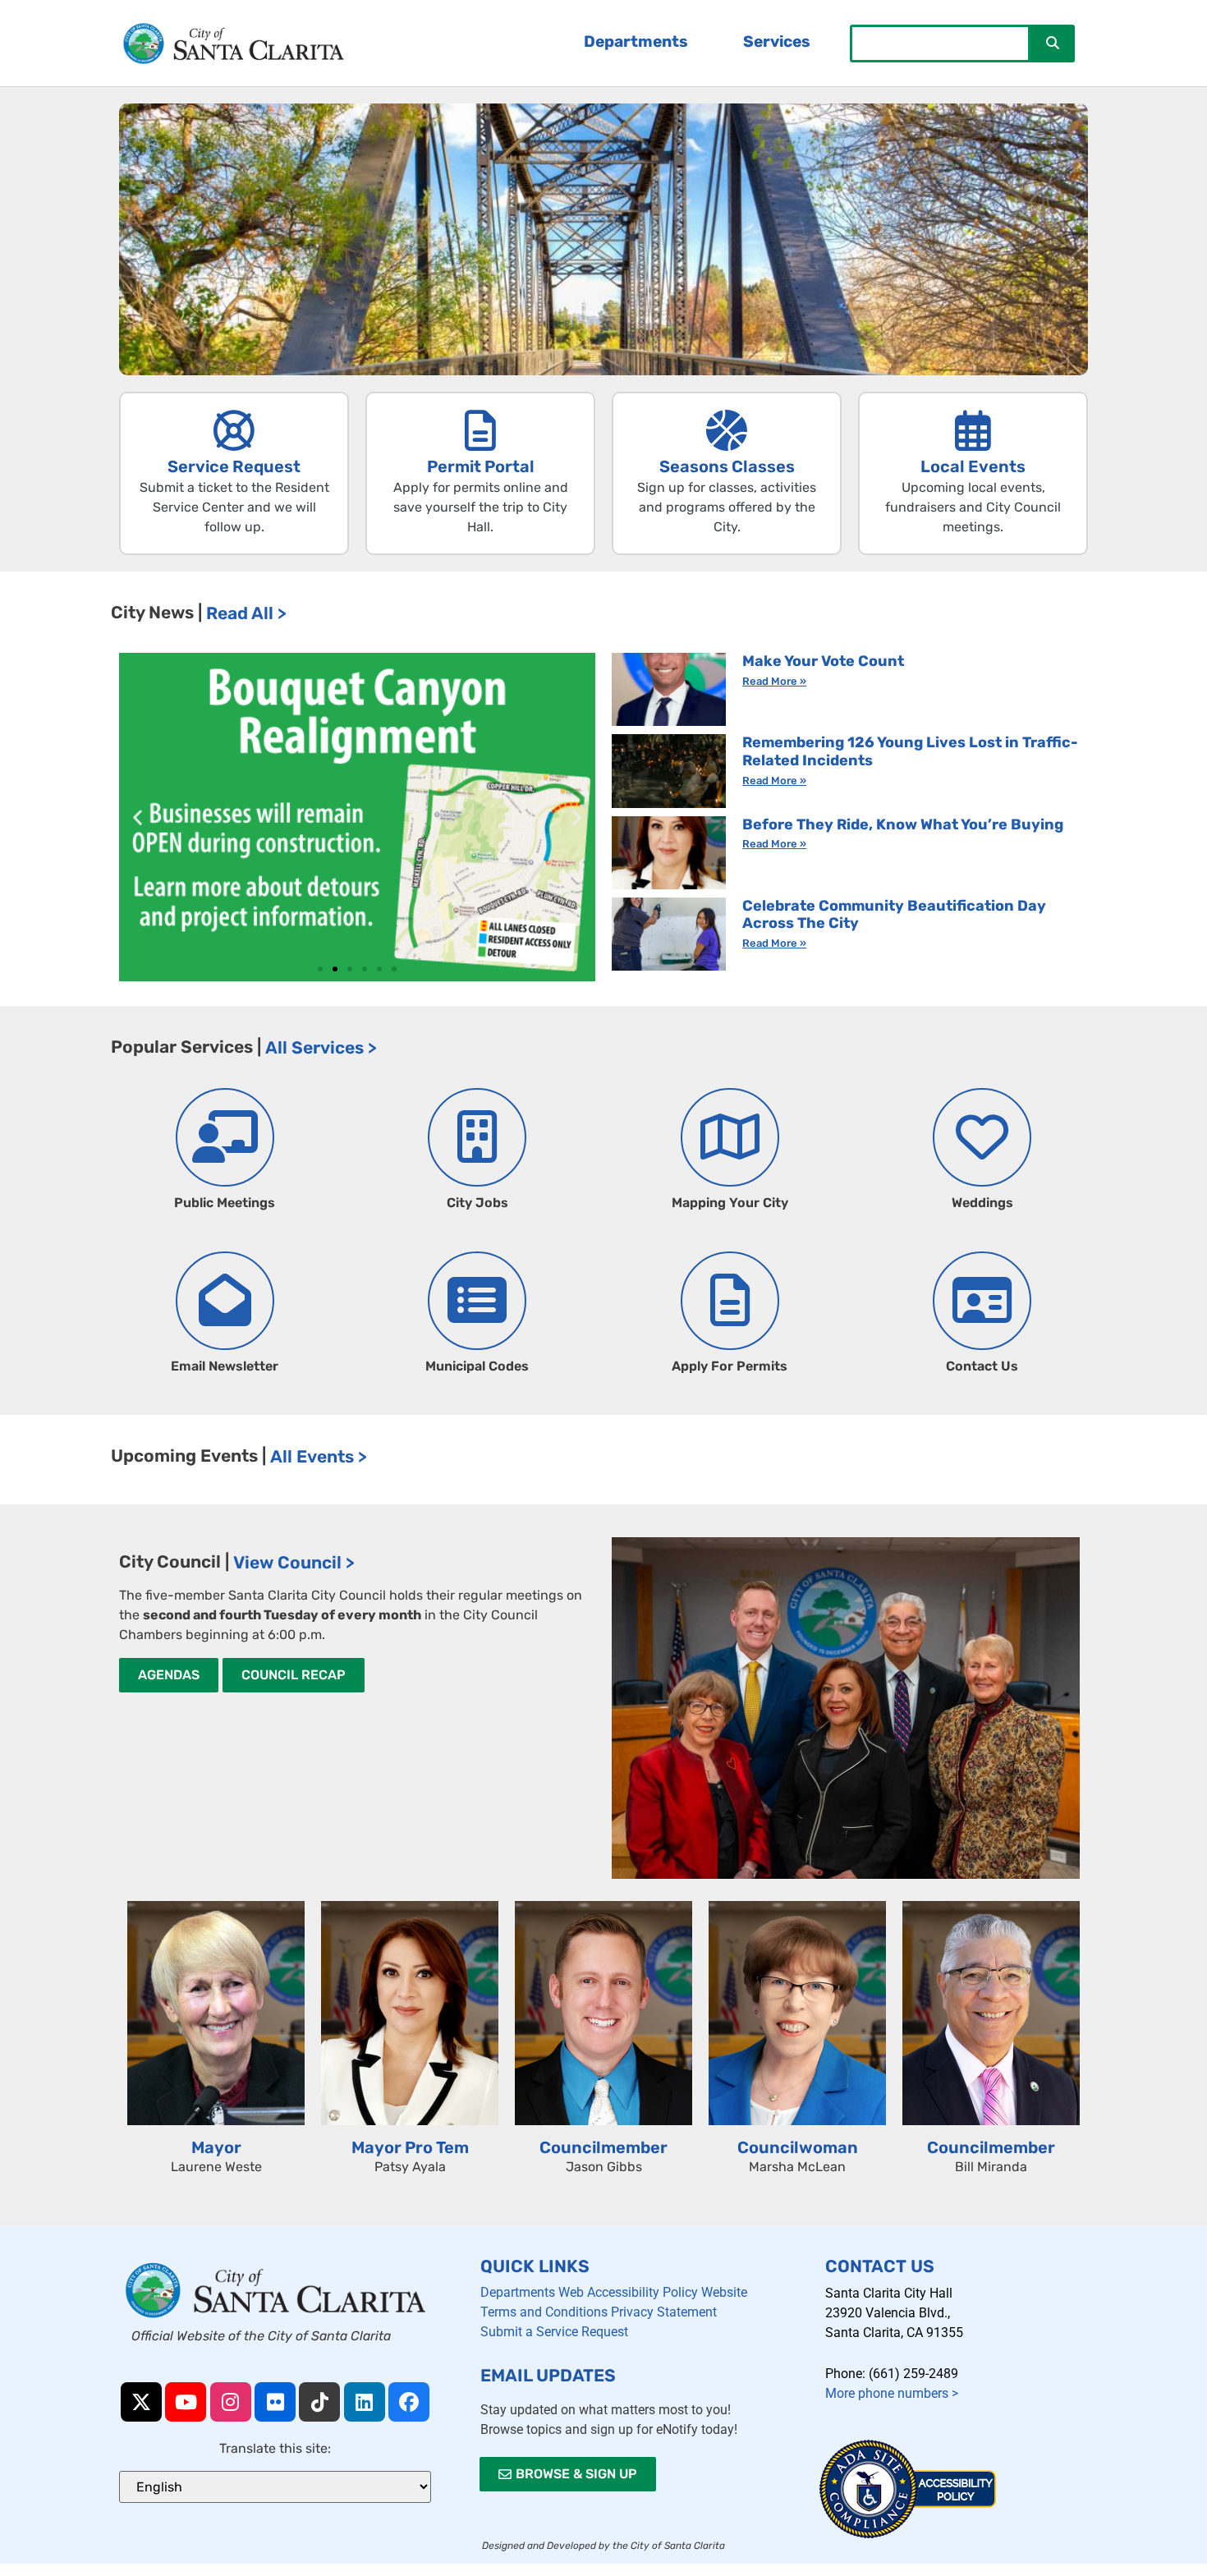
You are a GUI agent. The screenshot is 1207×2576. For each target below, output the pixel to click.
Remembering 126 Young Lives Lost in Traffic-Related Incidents (910, 751)
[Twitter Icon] (141, 2402)
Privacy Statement (664, 2312)
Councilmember (603, 2147)
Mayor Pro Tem (410, 2147)
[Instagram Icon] (231, 2402)
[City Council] (846, 1708)
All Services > (321, 1047)
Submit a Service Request (554, 2332)
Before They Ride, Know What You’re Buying (903, 824)
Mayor (216, 2147)
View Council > (294, 1562)
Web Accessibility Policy (628, 2292)
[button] (138, 817)
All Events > (319, 1456)
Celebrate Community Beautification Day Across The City (894, 915)
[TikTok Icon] (319, 2402)
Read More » (774, 681)
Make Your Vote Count (823, 661)
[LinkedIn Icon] (365, 2402)
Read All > (246, 613)
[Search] (1053, 44)
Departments (518, 2292)
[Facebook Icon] (409, 2402)
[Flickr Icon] (275, 2402)
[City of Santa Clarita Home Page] (234, 44)
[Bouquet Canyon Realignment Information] (357, 817)
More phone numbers (892, 2393)
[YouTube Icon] (186, 2402)
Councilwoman (798, 2147)
